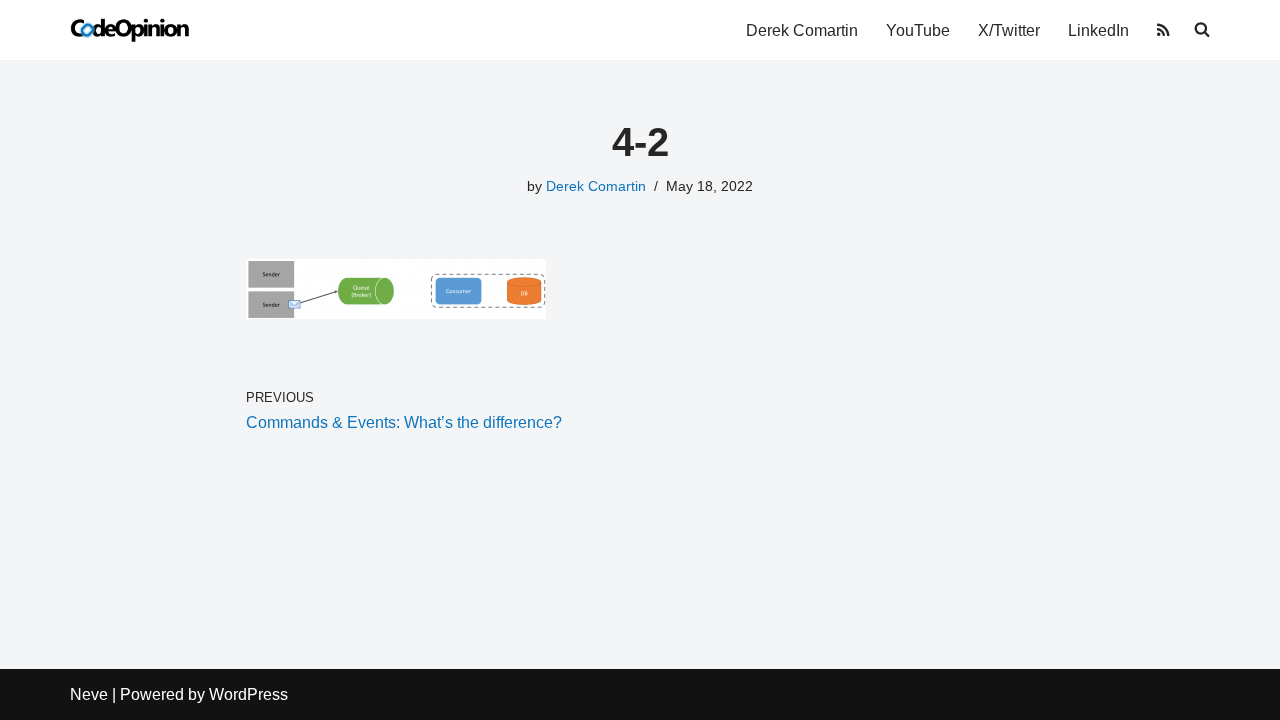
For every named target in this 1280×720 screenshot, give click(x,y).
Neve (89, 694)
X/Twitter (1009, 30)
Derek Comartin (802, 30)
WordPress (248, 694)
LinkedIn (1098, 30)
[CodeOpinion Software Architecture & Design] (130, 30)
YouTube (918, 30)
